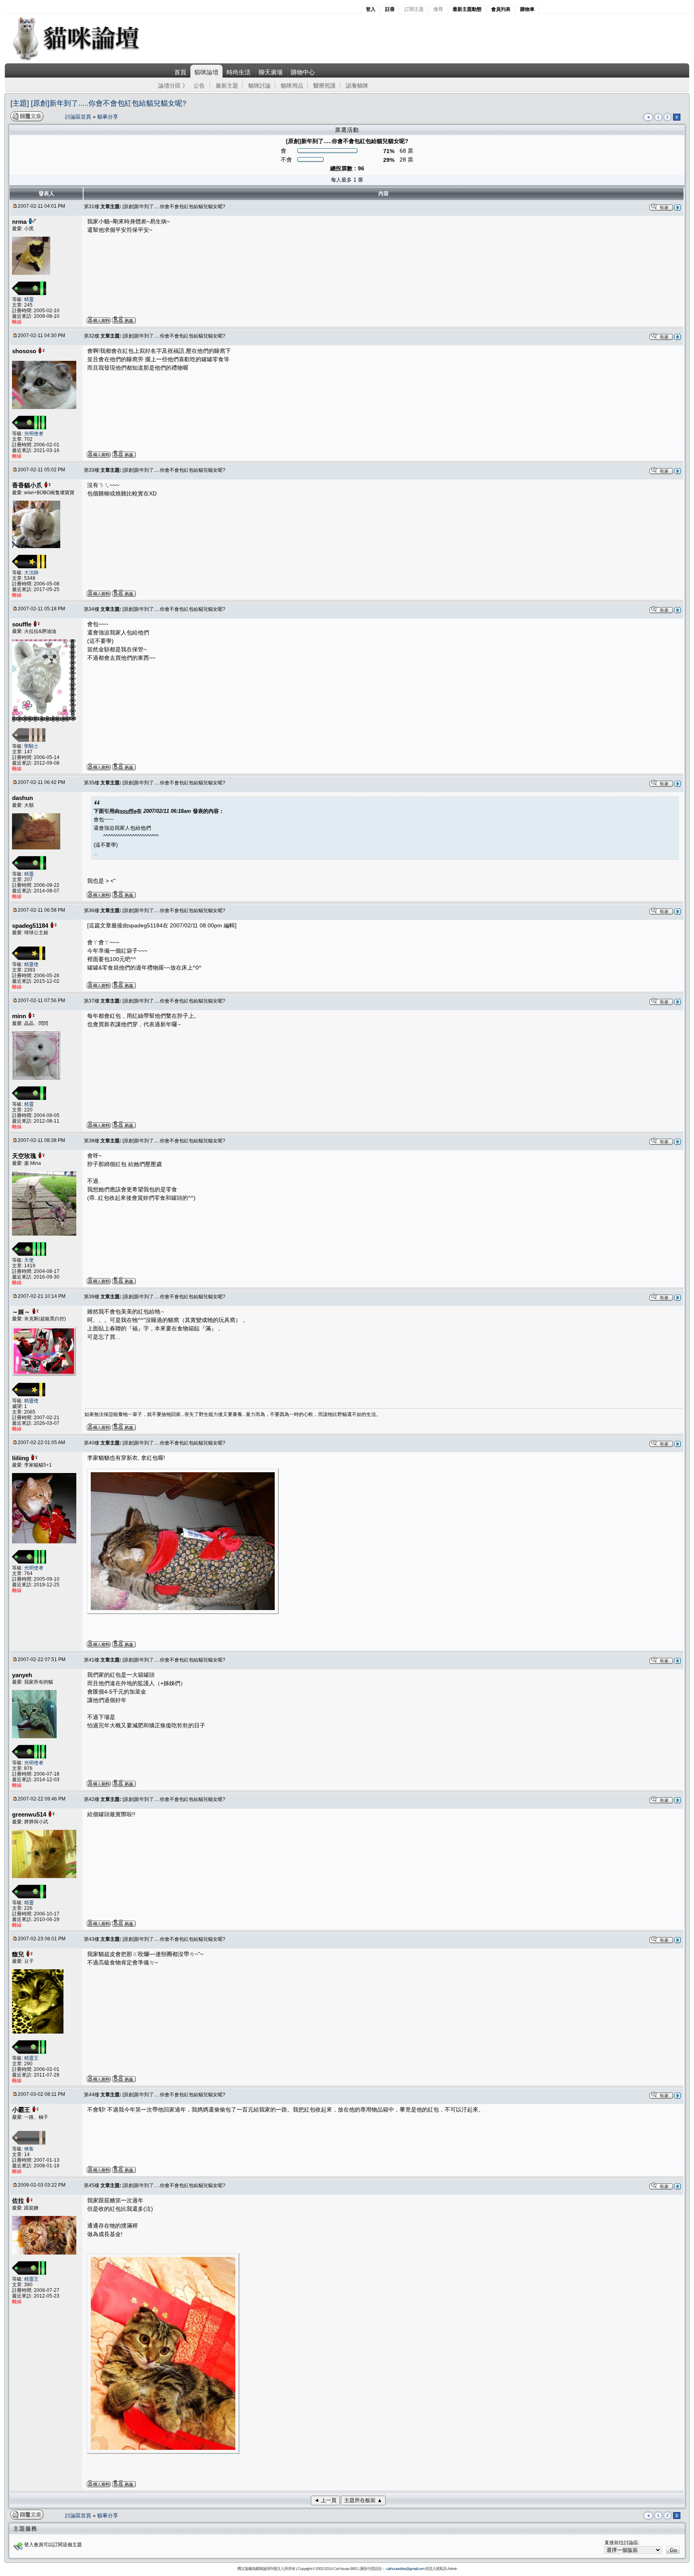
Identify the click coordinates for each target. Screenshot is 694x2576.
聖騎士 (31, 746)
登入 (371, 9)
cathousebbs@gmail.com (405, 2569)
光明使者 (34, 434)
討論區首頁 (79, 117)
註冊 (390, 9)
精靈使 (31, 964)
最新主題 (227, 86)
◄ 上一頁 (325, 2500)
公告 (199, 86)
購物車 (527, 9)
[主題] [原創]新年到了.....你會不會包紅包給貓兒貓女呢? (98, 103)
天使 (29, 1260)
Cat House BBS (345, 2569)
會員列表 (501, 9)
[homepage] (87, 60)
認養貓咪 (357, 86)
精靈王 (31, 2058)
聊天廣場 (271, 72)
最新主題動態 (467, 9)
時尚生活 (239, 72)
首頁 (180, 72)
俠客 (29, 2149)
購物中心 (303, 72)
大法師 (31, 573)
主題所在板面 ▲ (363, 2500)
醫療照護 (325, 86)
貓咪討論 (259, 86)
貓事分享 (108, 117)
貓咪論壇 (206, 72)
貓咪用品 (292, 86)
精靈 (29, 299)
